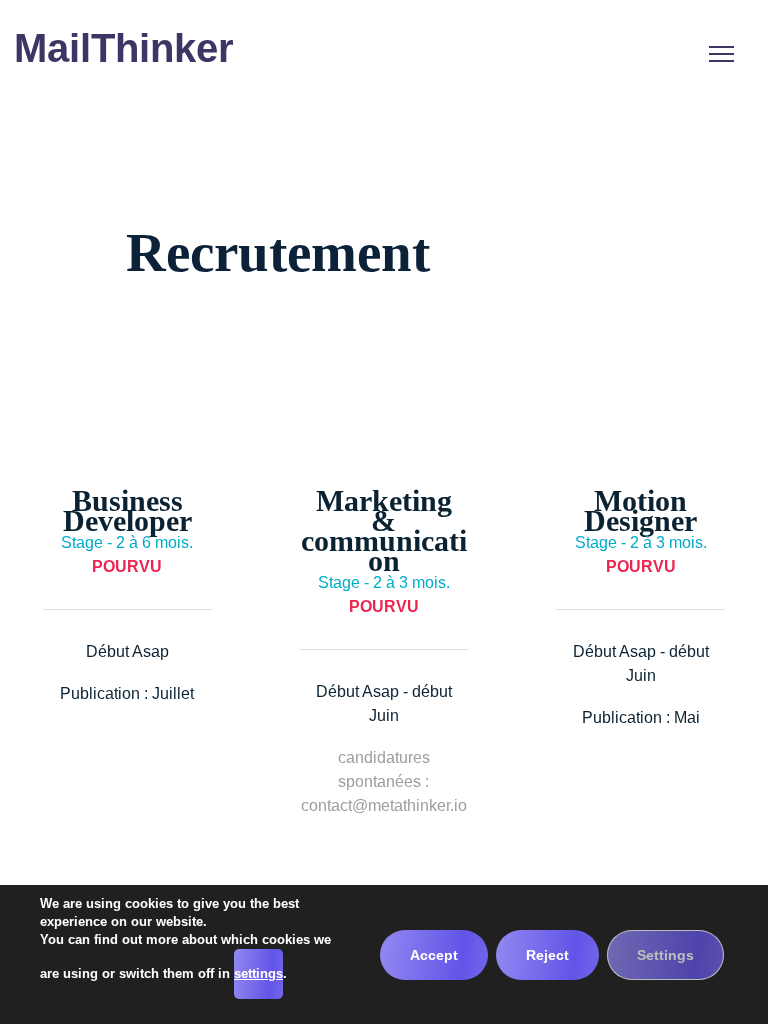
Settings (665, 955)
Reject (547, 955)
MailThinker (124, 48)
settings (258, 973)
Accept (434, 955)
